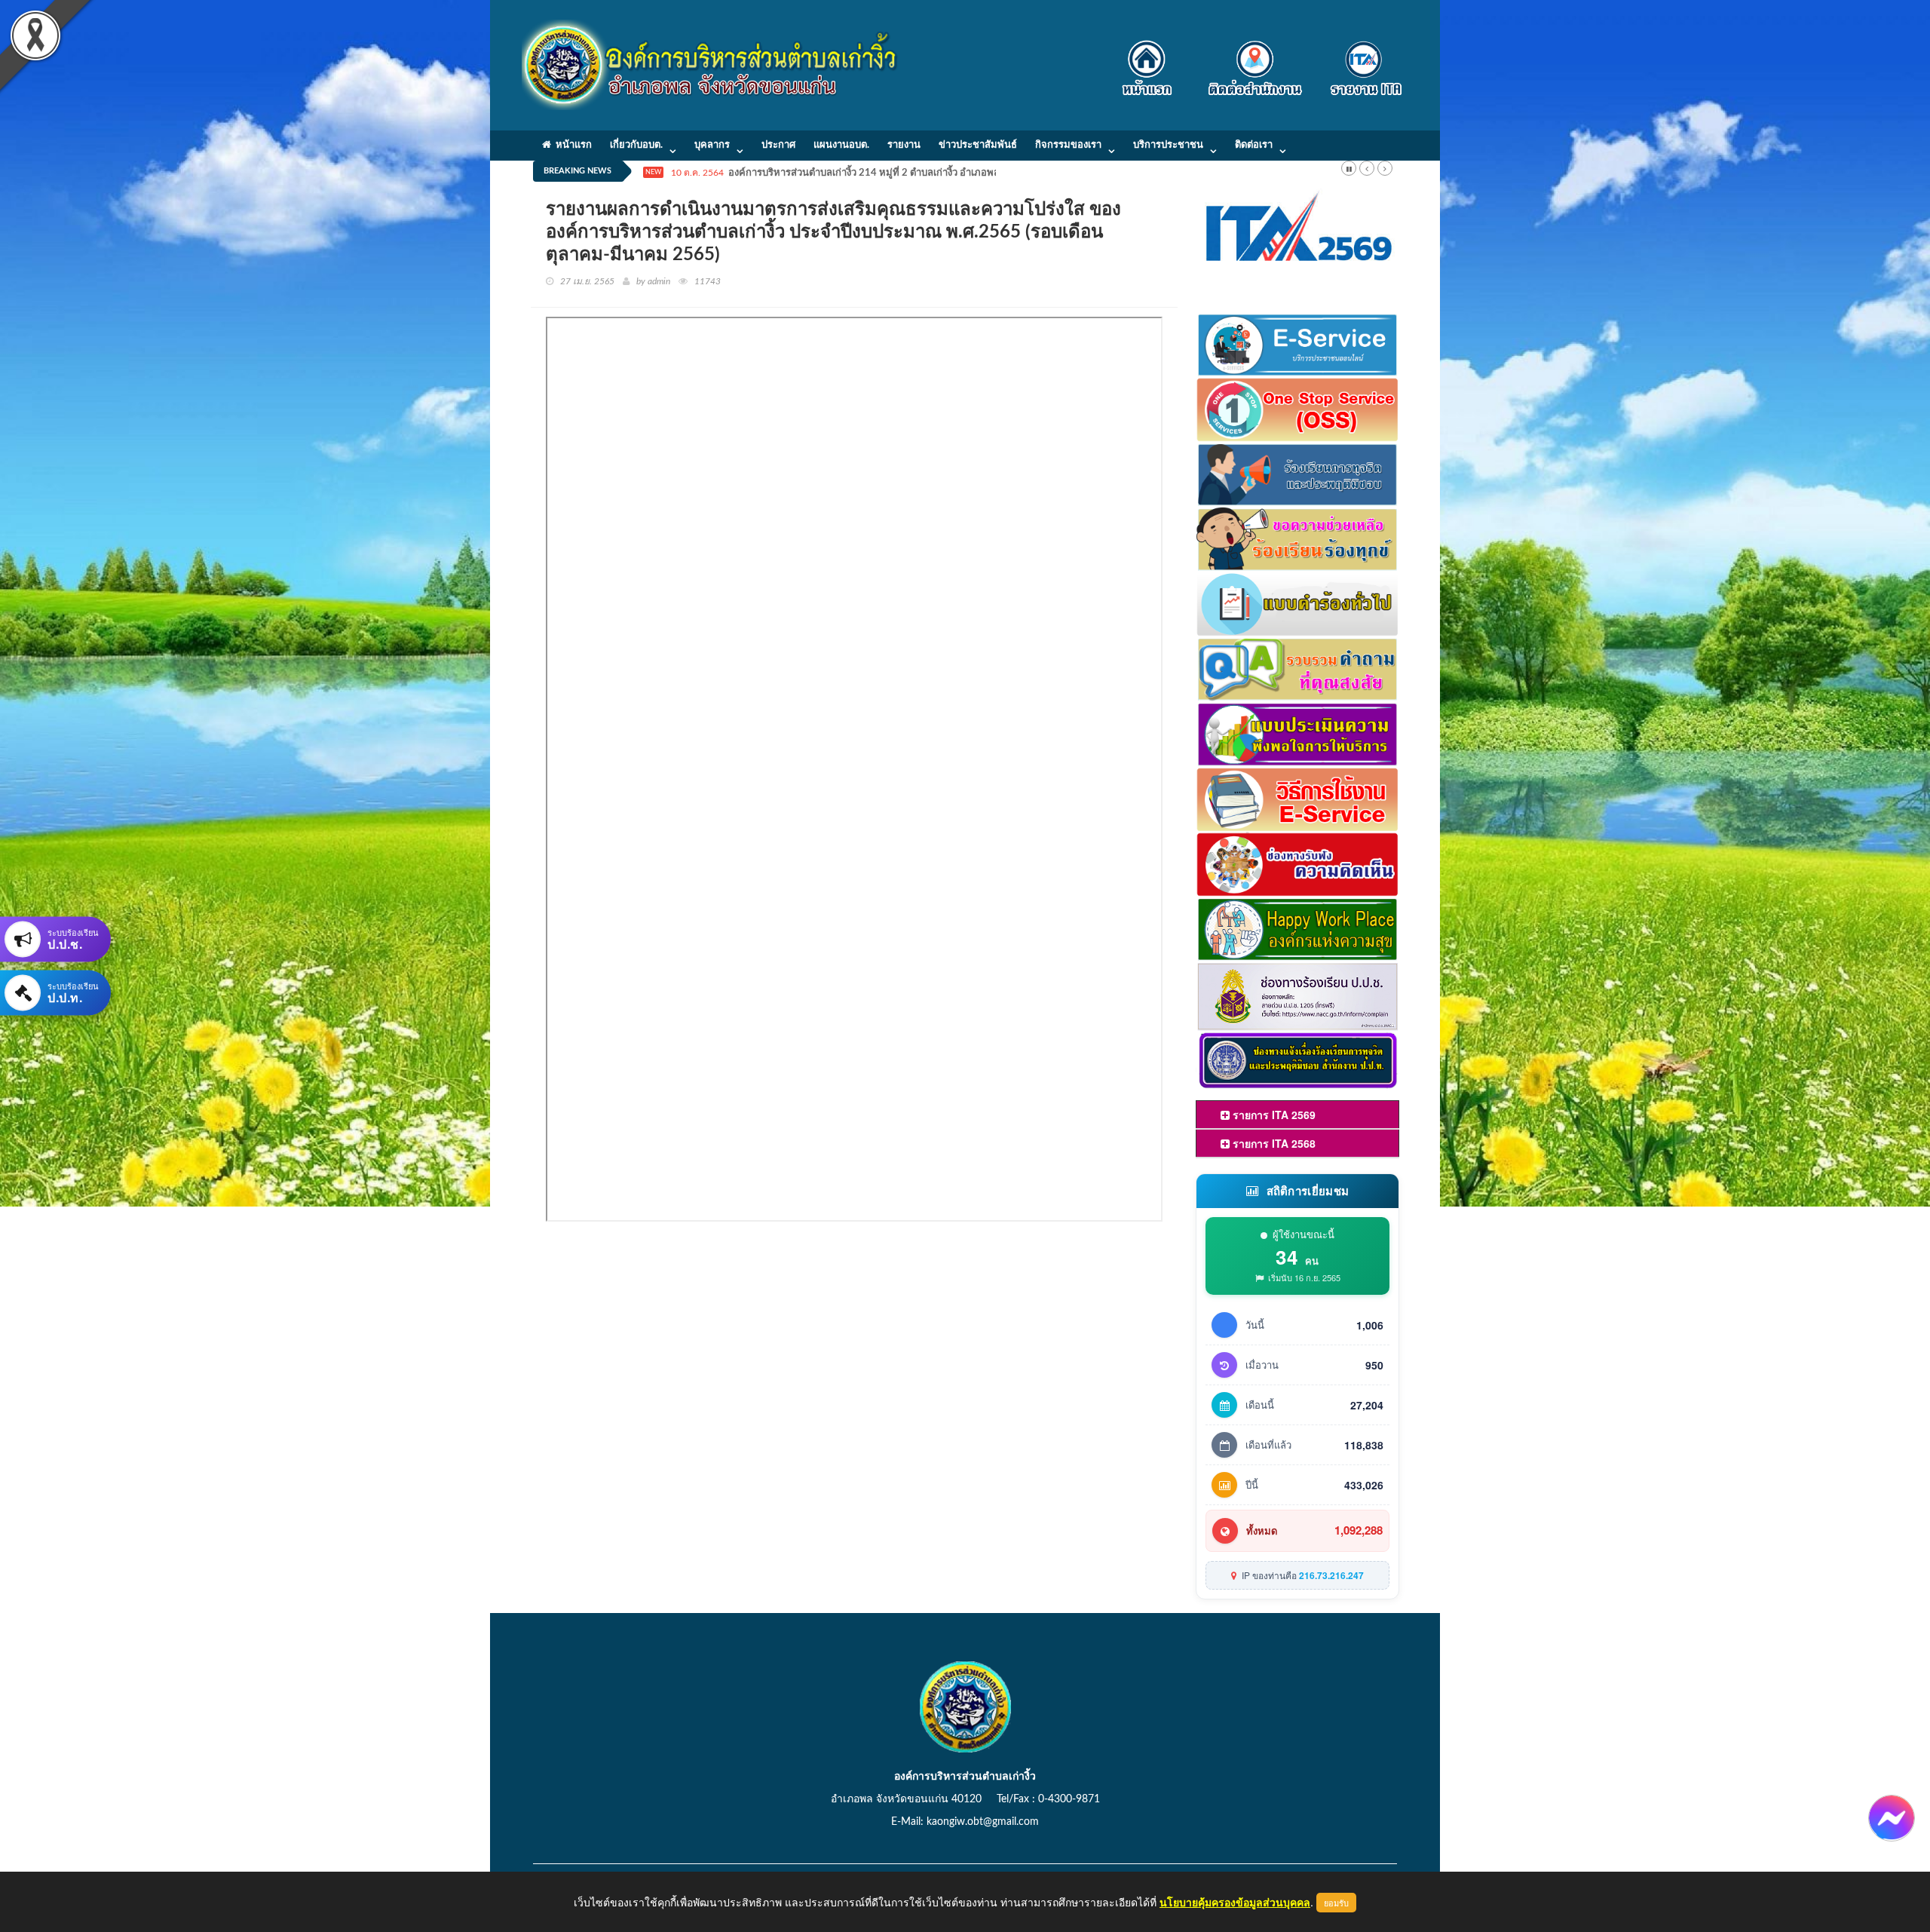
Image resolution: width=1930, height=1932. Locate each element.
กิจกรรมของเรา (1068, 145)
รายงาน (904, 145)
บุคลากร (712, 145)
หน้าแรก (571, 145)
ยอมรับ (1336, 1903)
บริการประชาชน (1168, 145)
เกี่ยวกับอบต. (636, 145)
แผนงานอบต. (841, 145)
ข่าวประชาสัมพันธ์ (978, 145)
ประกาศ (778, 145)
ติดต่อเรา (1254, 145)
